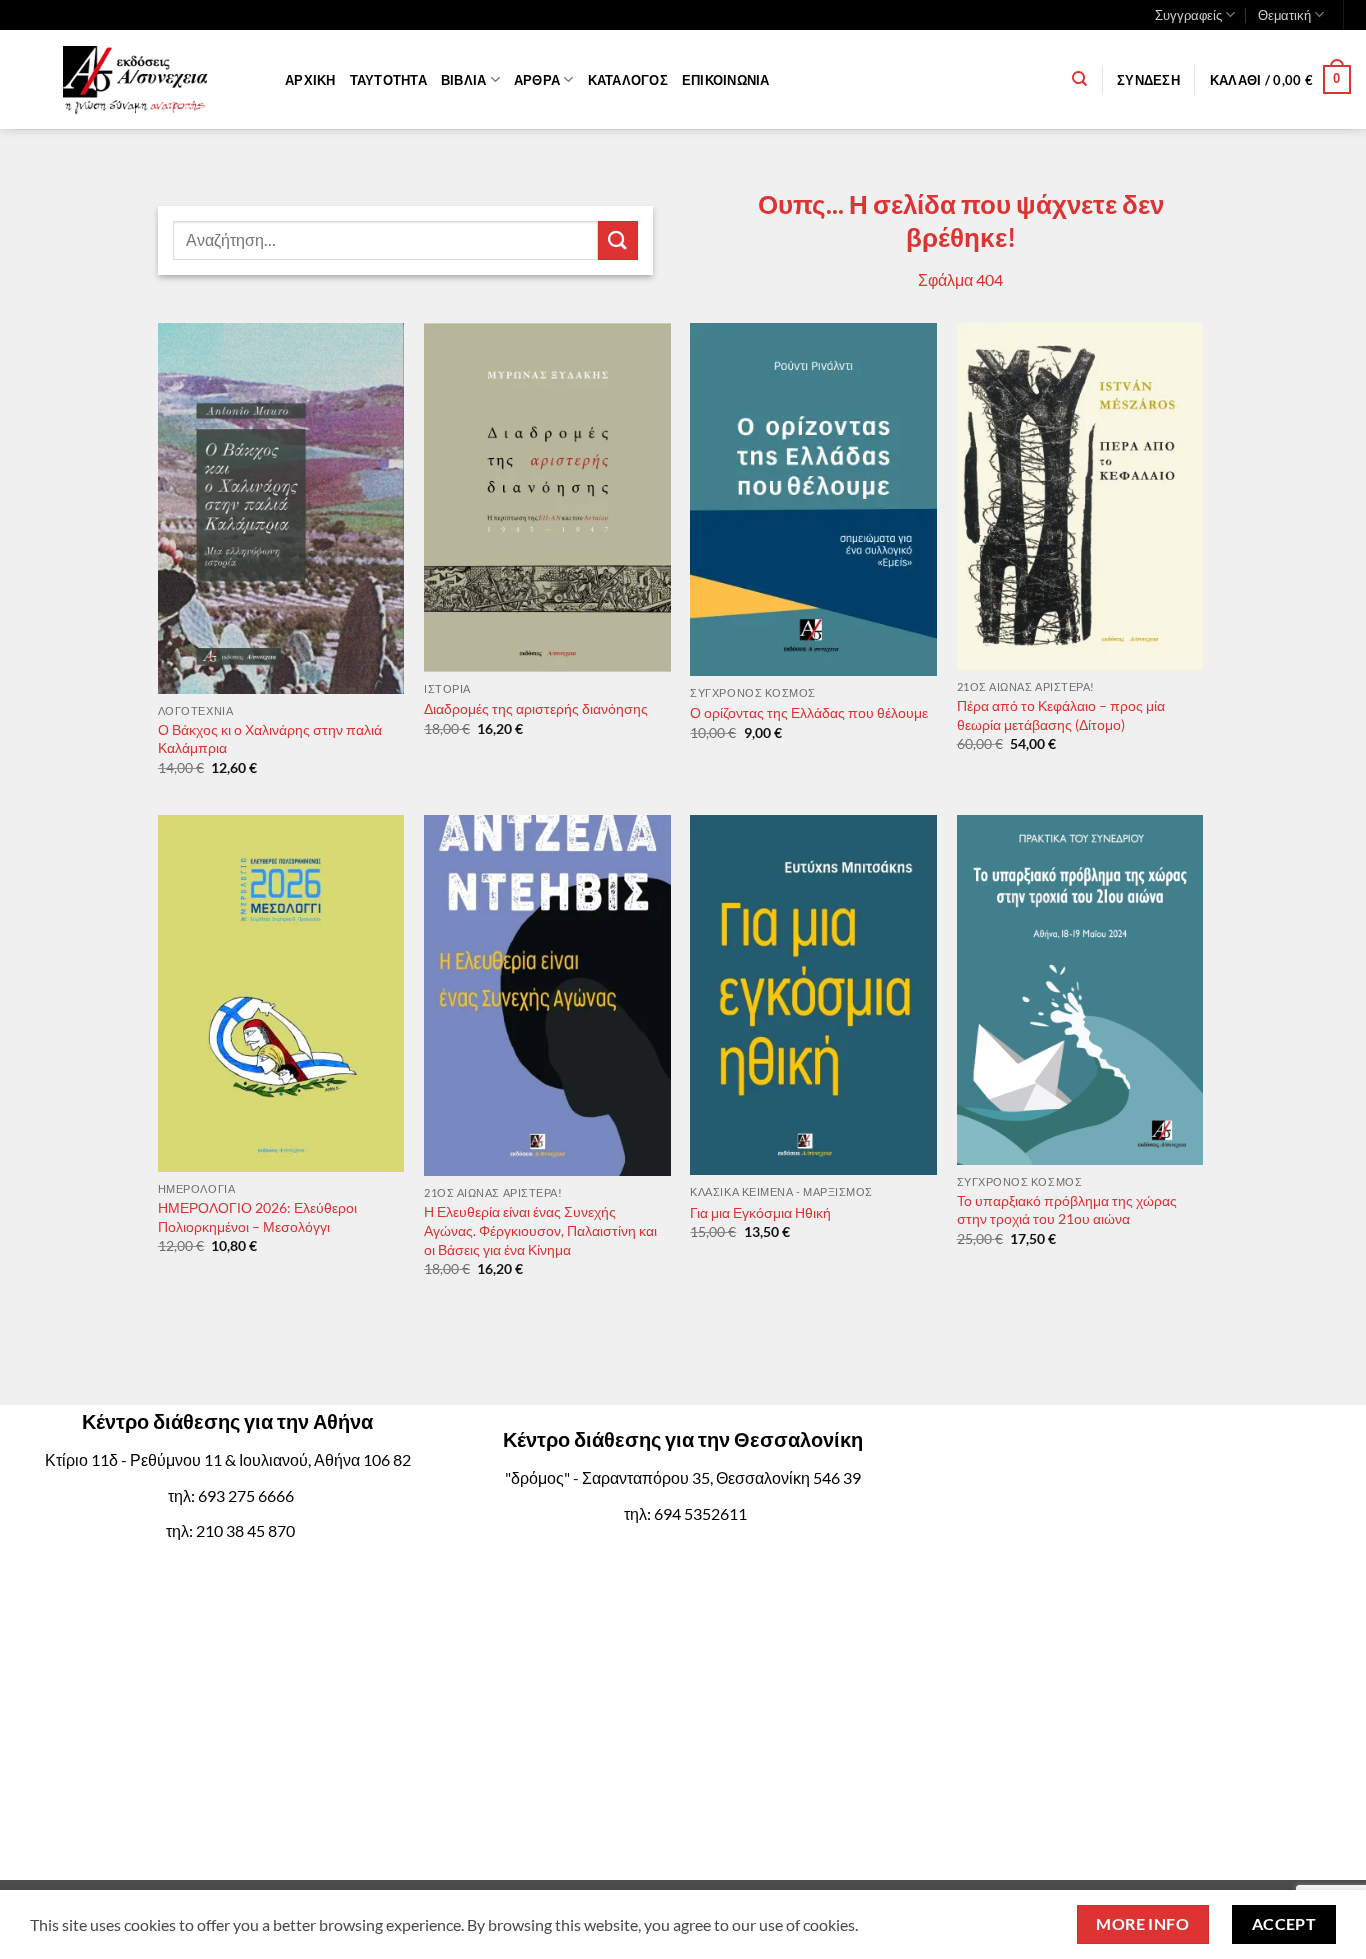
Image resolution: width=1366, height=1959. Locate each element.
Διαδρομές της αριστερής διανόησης (536, 708)
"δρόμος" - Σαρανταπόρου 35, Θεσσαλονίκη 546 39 (683, 1477)
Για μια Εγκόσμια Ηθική (760, 1212)
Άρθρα (537, 80)
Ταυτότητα (388, 80)
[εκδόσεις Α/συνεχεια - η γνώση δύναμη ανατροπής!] (135, 80)
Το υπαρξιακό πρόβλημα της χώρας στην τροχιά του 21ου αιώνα (1067, 1210)
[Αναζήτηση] (1079, 79)
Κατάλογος (628, 80)
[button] (1148, 80)
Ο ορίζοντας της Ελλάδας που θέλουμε (809, 712)
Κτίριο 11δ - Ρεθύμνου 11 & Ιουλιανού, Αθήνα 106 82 (228, 1459)
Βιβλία (464, 80)
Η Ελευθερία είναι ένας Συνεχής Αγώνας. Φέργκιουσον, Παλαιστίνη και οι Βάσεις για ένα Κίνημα (540, 1230)
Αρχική (310, 80)
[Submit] (618, 240)
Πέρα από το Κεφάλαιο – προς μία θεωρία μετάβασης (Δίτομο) (1061, 715)
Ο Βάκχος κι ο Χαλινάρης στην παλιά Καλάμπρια (270, 739)
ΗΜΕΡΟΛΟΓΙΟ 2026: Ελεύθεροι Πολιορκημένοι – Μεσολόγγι (257, 1217)
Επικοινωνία (726, 80)
